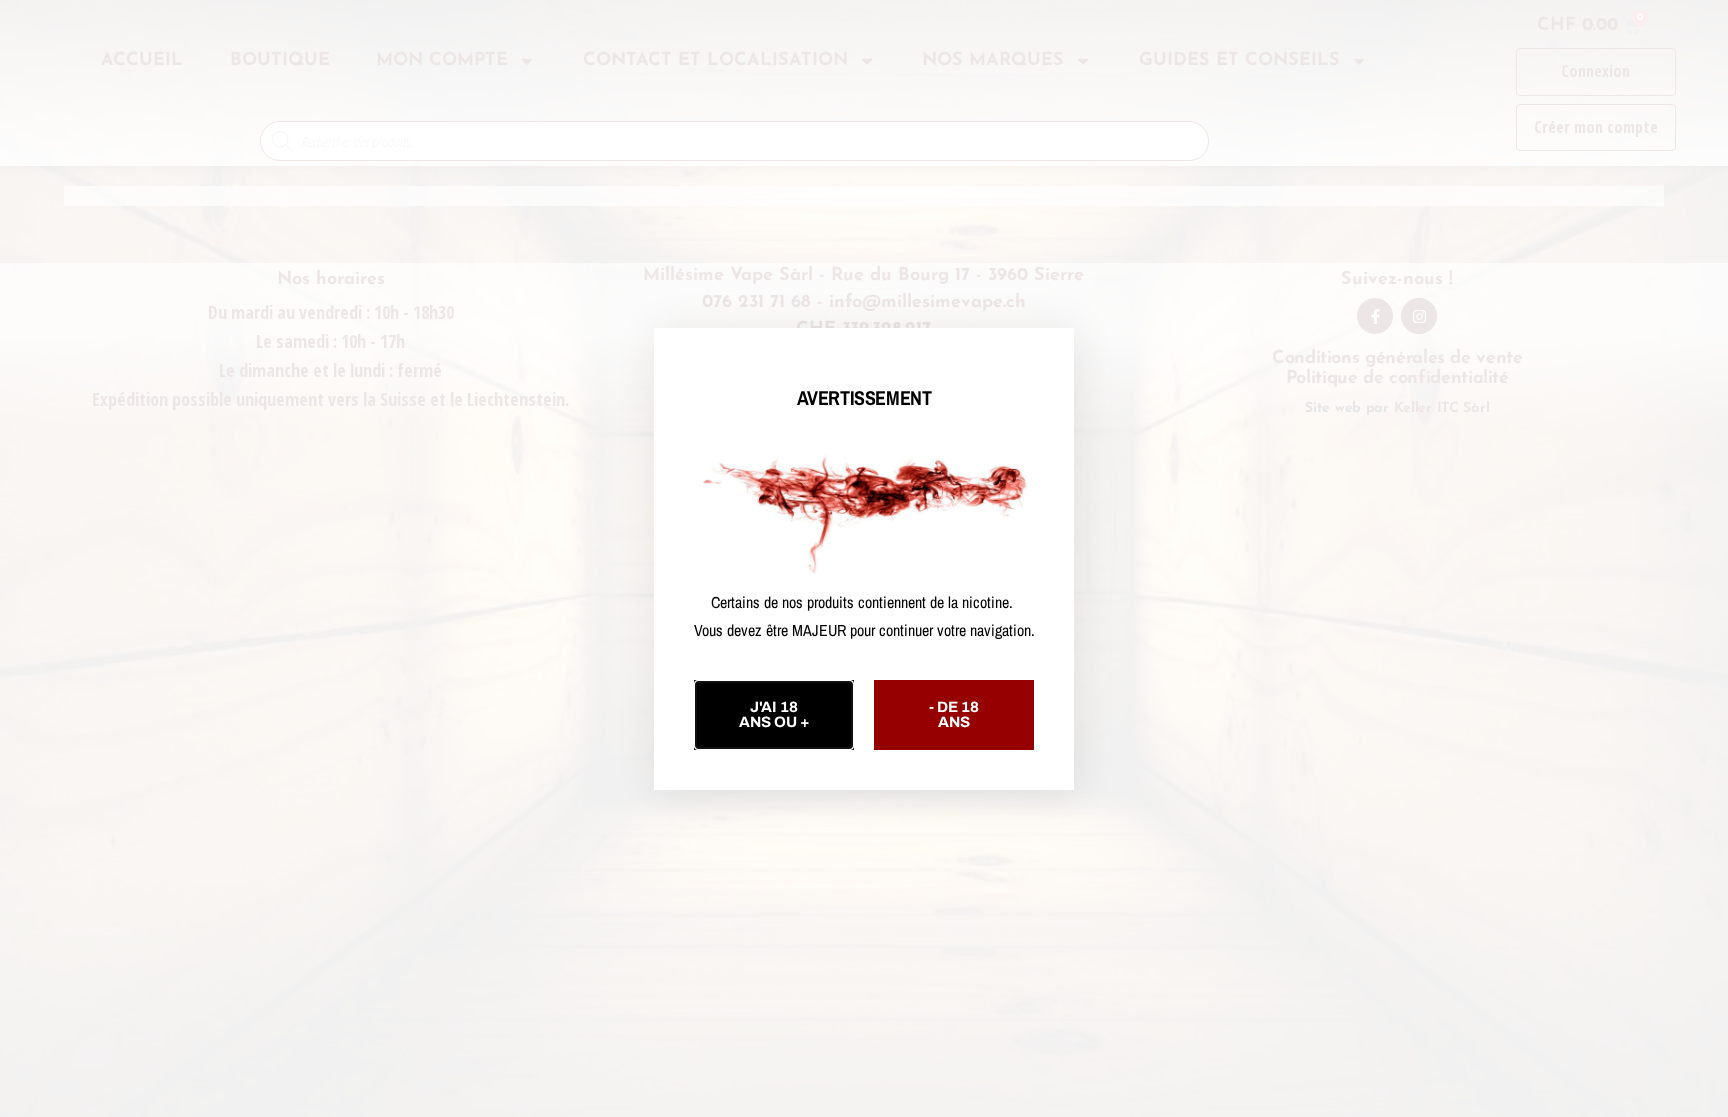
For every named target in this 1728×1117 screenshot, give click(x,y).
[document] (864, 558)
